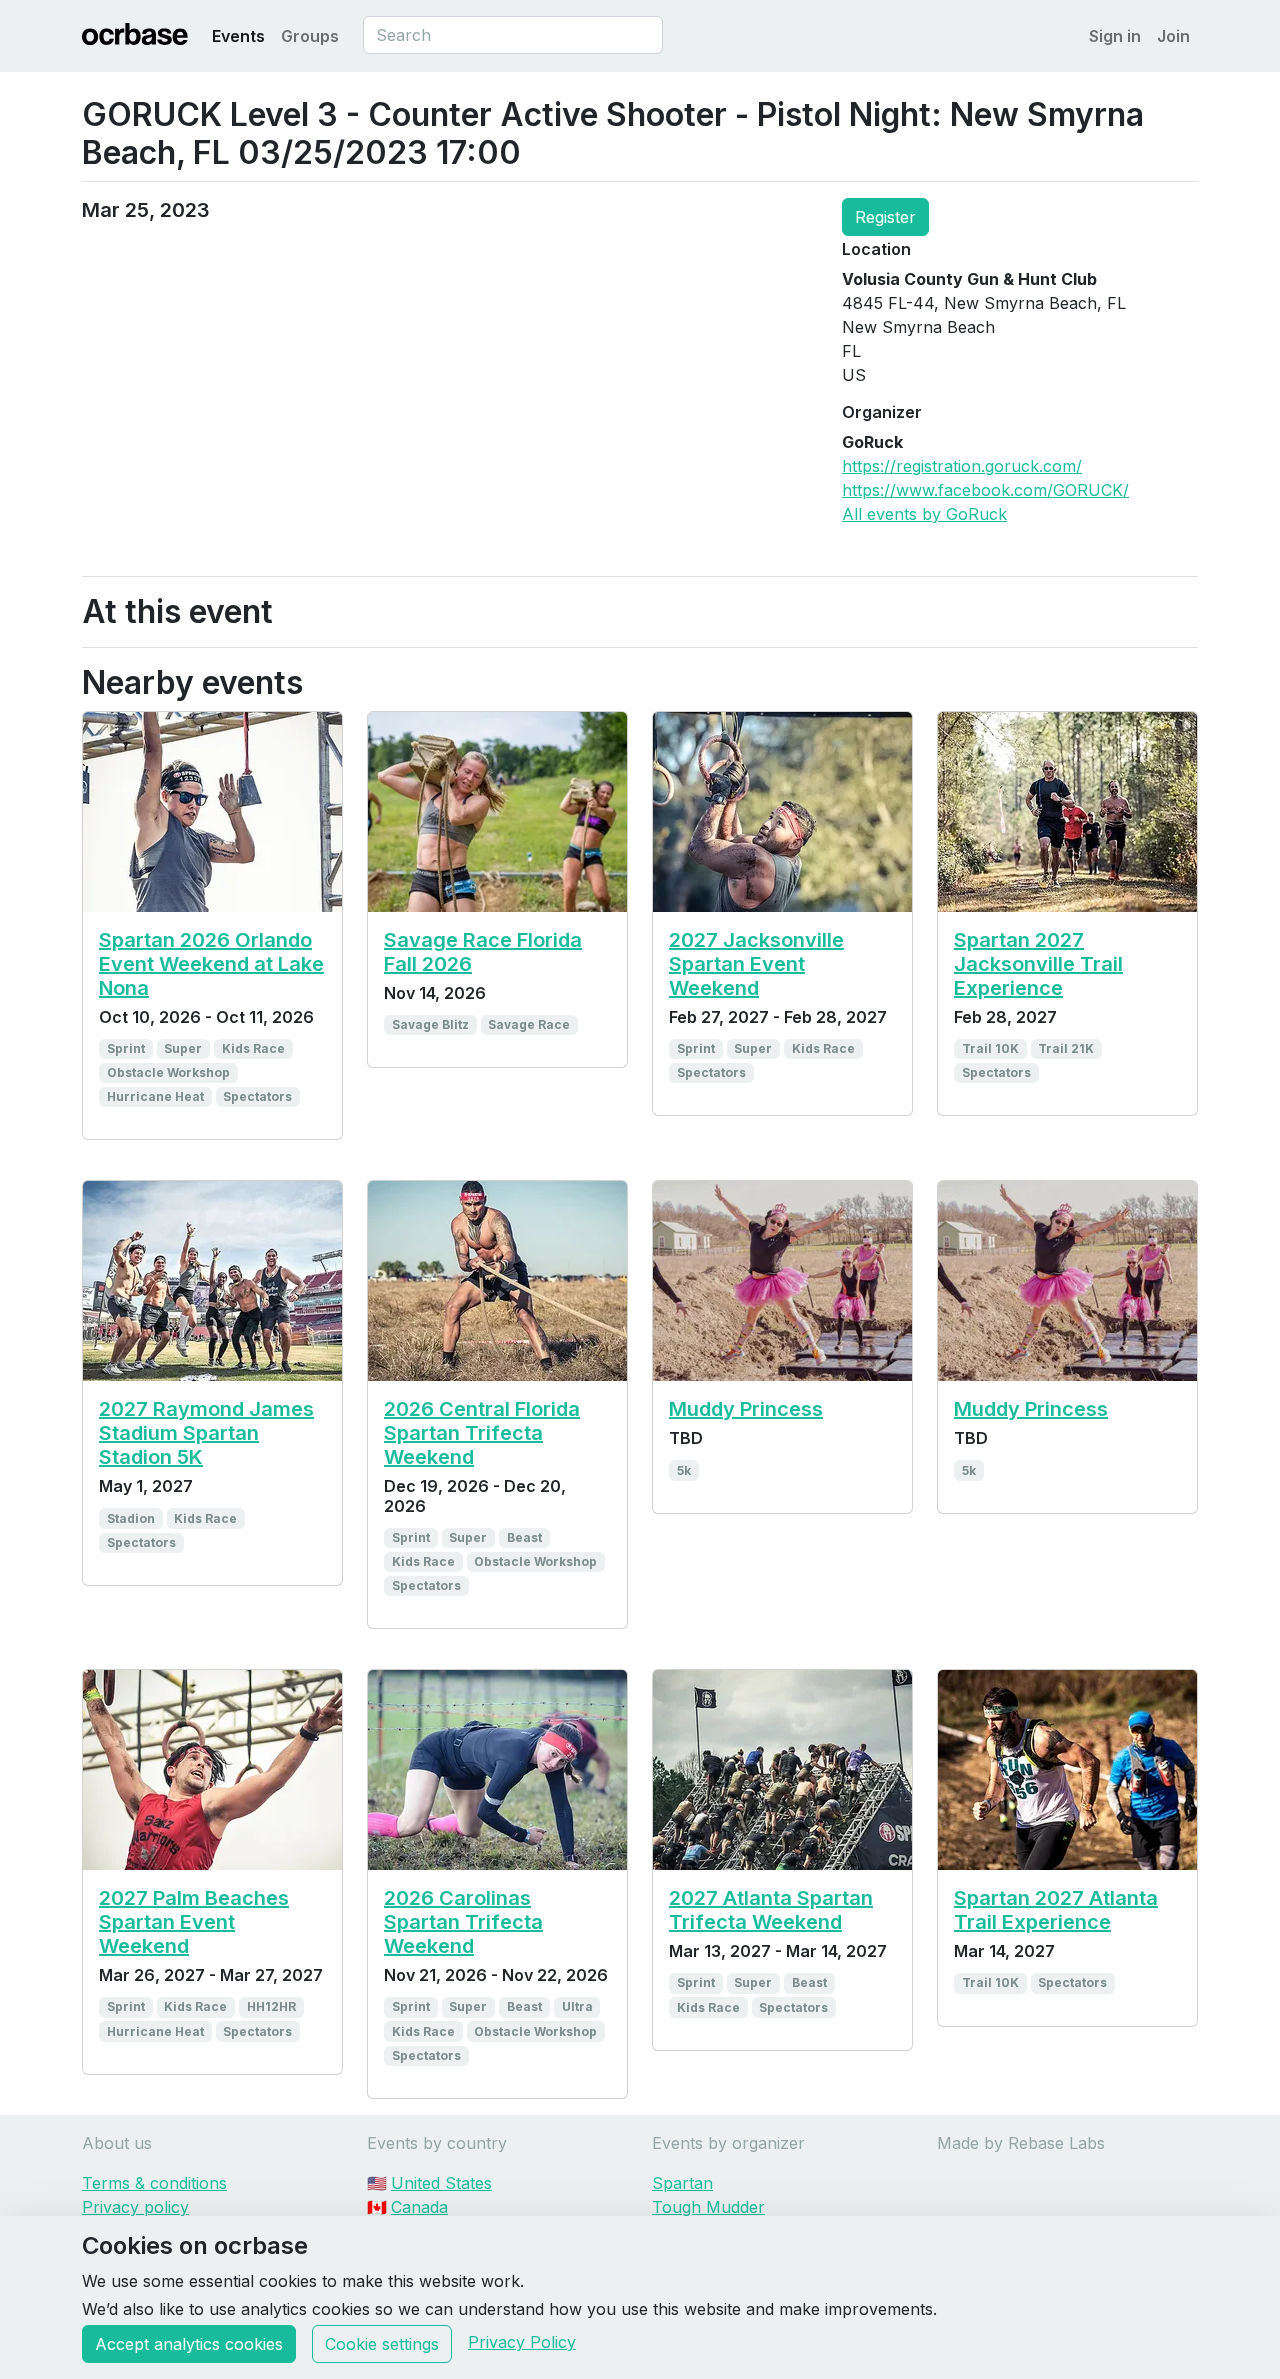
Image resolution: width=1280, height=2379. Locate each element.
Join (1173, 36)
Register (885, 217)
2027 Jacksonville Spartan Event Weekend (756, 964)
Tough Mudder (708, 2207)
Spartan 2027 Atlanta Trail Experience (1056, 1910)
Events (238, 36)
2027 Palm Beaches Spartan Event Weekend (194, 1922)
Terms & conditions (154, 2183)
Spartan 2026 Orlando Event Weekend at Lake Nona (211, 964)
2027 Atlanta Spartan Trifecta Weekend (771, 1910)
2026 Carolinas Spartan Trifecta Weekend (463, 1922)
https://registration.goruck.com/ (962, 466)
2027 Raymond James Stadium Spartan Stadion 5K (206, 1433)
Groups (310, 36)
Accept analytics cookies (189, 2344)
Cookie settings (382, 2344)
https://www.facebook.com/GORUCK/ (985, 490)
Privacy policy (135, 2207)
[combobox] (513, 35)
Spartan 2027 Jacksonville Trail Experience (1038, 964)
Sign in (1115, 36)
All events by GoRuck (924, 514)
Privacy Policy (522, 2342)
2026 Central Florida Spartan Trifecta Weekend (482, 1433)
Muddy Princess (746, 1409)
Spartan (682, 2183)
